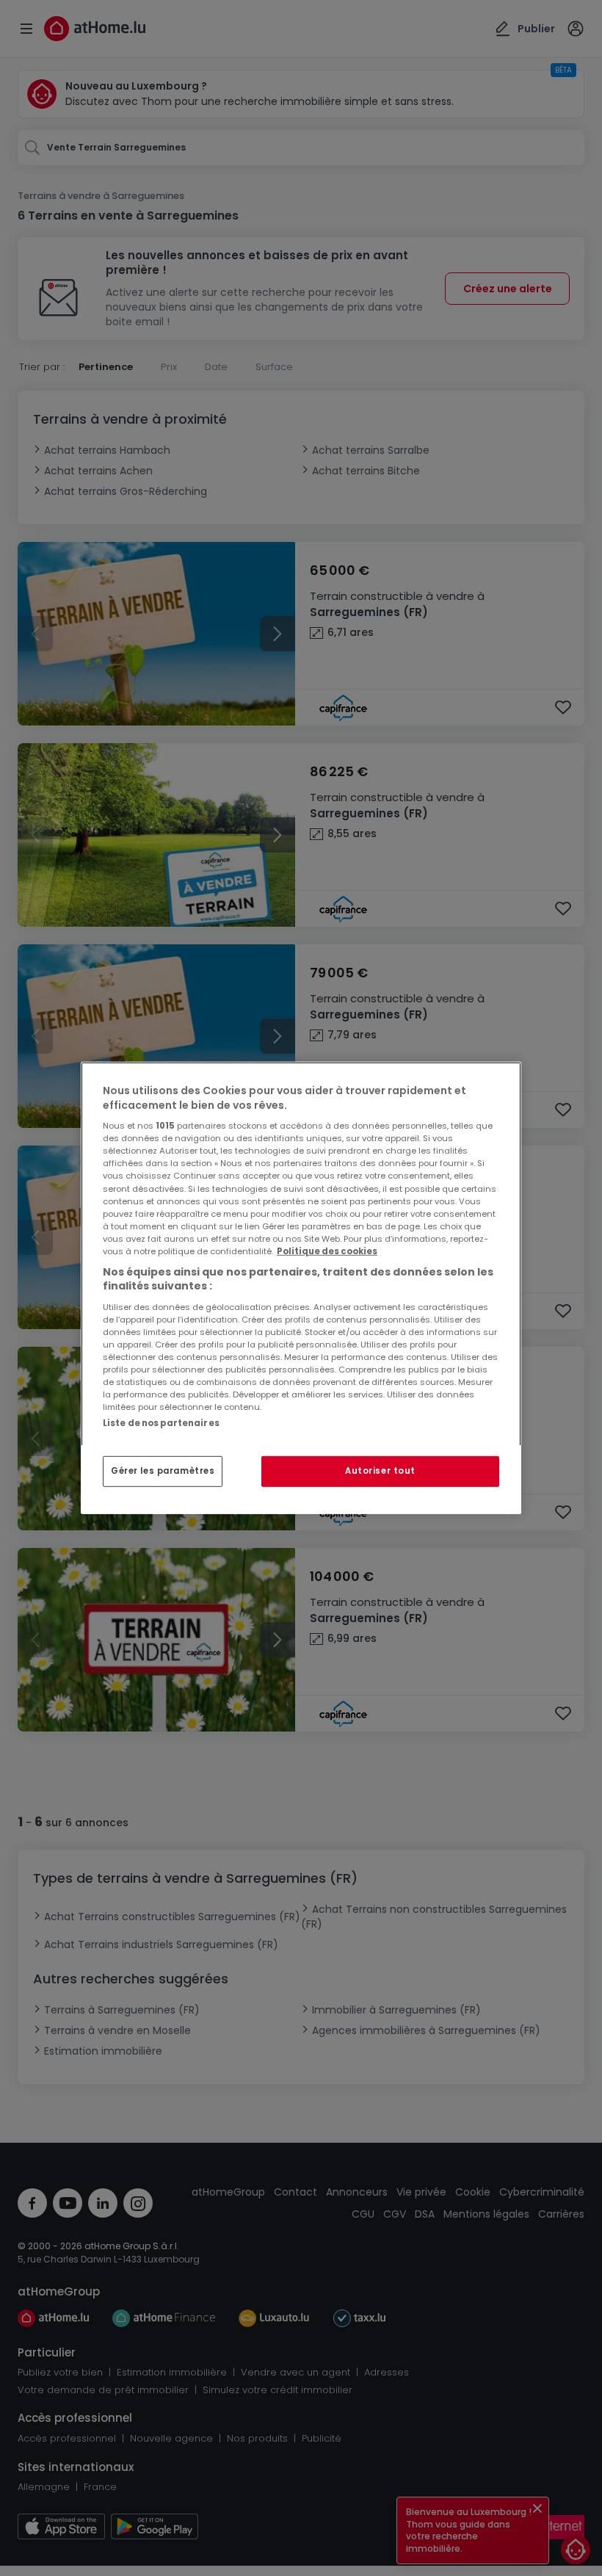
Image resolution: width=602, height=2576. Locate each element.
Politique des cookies (327, 1251)
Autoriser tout (380, 1471)
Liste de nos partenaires (161, 1423)
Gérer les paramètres (163, 1471)
